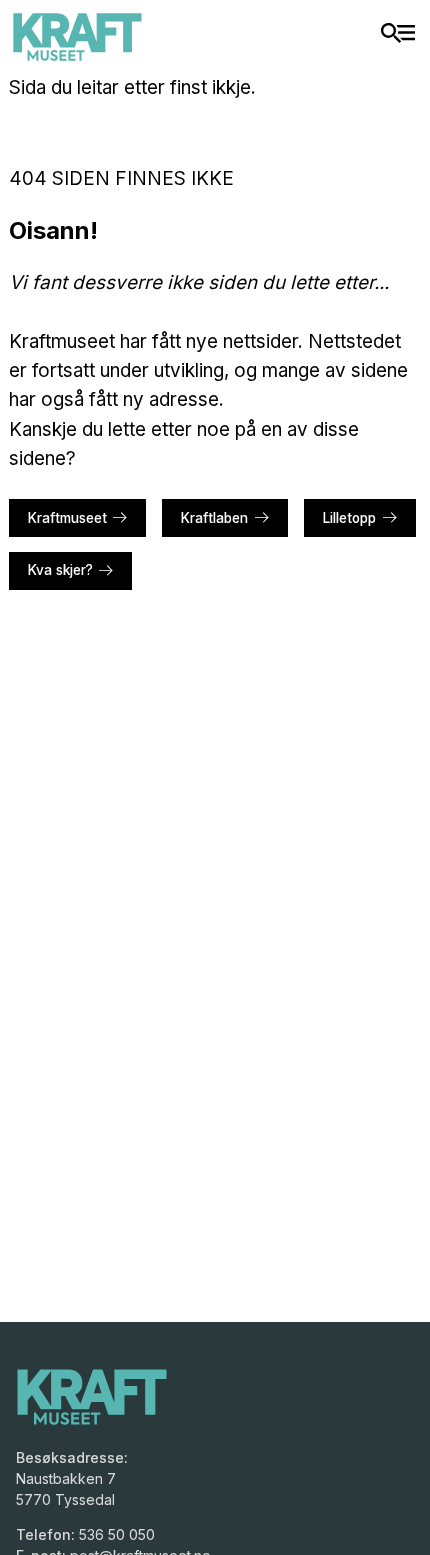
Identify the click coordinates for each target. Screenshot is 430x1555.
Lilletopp (349, 518)
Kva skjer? (60, 570)
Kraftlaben (214, 518)
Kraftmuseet (67, 518)
